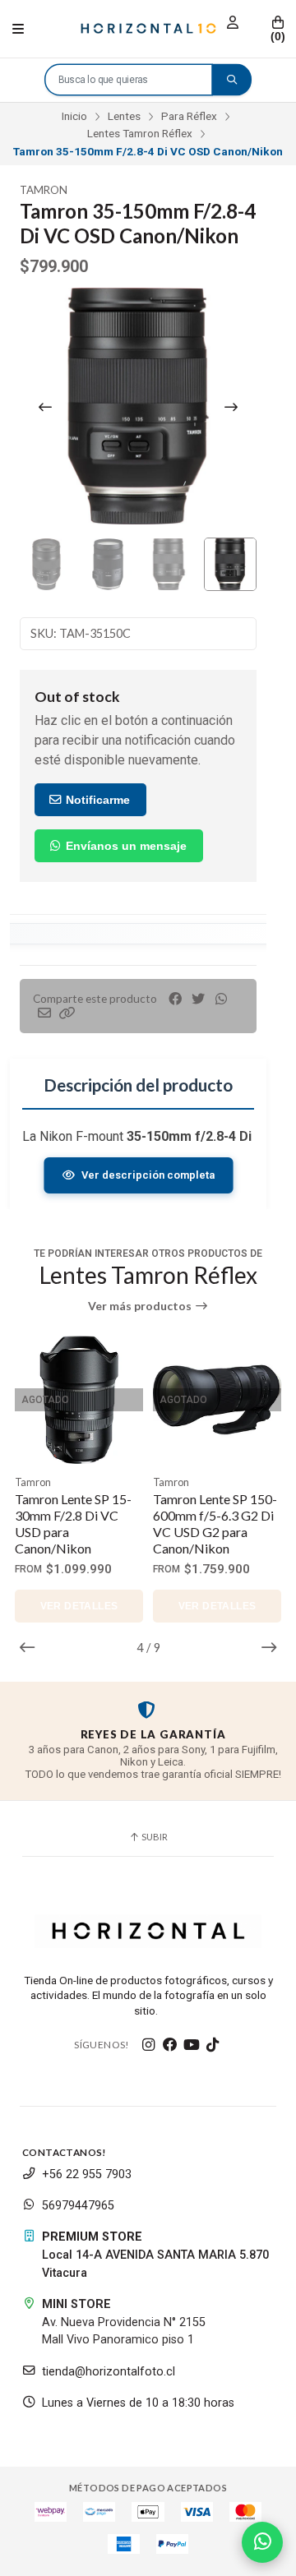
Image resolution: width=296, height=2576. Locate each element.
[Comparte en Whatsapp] (221, 999)
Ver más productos (141, 1306)
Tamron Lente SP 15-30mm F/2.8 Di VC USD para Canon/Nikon (73, 1523)
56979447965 (78, 2206)
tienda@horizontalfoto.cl (109, 2372)
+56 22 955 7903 (87, 2174)
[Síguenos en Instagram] (149, 2045)
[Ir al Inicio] (148, 29)
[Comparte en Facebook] (175, 999)
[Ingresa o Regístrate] (233, 23)
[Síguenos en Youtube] (192, 2045)
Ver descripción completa (147, 1175)
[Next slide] (231, 407)
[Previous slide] (45, 407)
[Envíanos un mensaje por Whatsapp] (262, 2542)
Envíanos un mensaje (125, 846)
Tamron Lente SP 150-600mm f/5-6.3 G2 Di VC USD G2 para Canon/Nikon (215, 1523)
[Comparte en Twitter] (198, 999)
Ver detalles (79, 1606)
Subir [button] (154, 1837)
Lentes (124, 116)
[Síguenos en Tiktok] (213, 2045)
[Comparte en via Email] (44, 1013)
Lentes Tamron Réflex (140, 133)
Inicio (74, 116)
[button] (67, 1013)
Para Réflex (189, 116)
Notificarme (96, 800)
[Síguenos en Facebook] (170, 2045)
